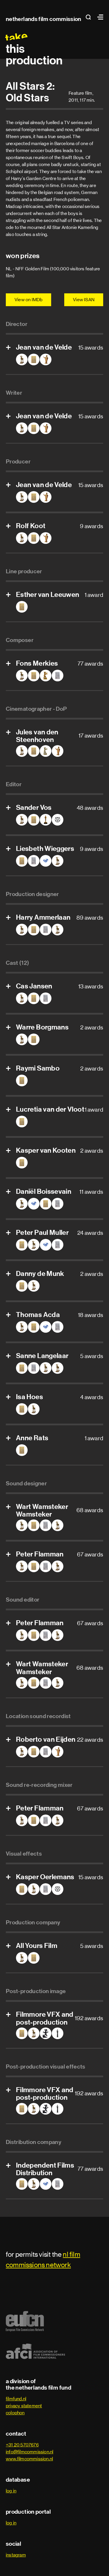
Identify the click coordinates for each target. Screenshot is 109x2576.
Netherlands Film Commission (44, 19)
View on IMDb (28, 300)
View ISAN (84, 300)
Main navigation (99, 17)
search (90, 17)
